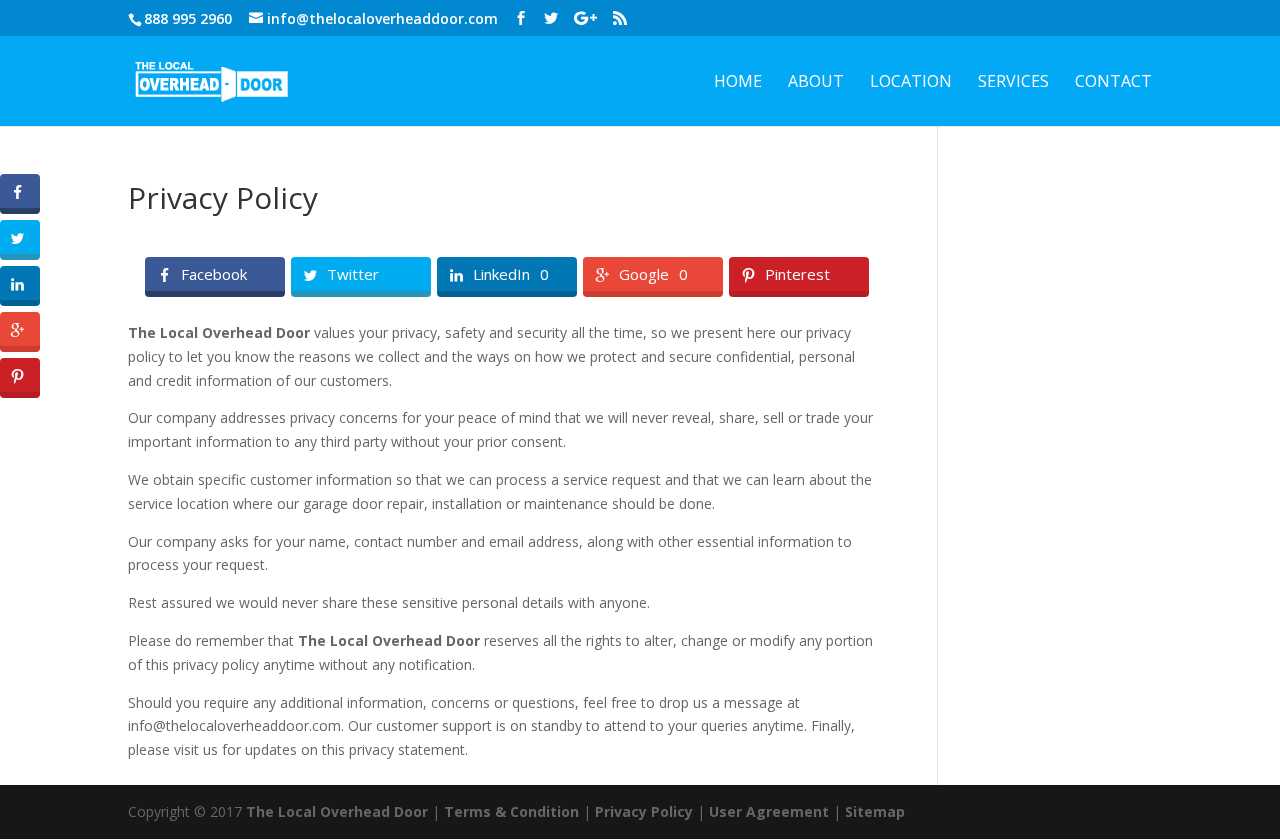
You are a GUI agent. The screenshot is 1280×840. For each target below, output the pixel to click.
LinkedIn (501, 275)
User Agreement (769, 811)
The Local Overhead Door (337, 811)
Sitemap (875, 811)
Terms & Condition (511, 811)
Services (1013, 83)
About (816, 83)
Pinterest (797, 275)
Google (644, 275)
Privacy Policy (644, 811)
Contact (1113, 83)
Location (911, 83)
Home (738, 83)
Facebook (214, 275)
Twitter (353, 275)
